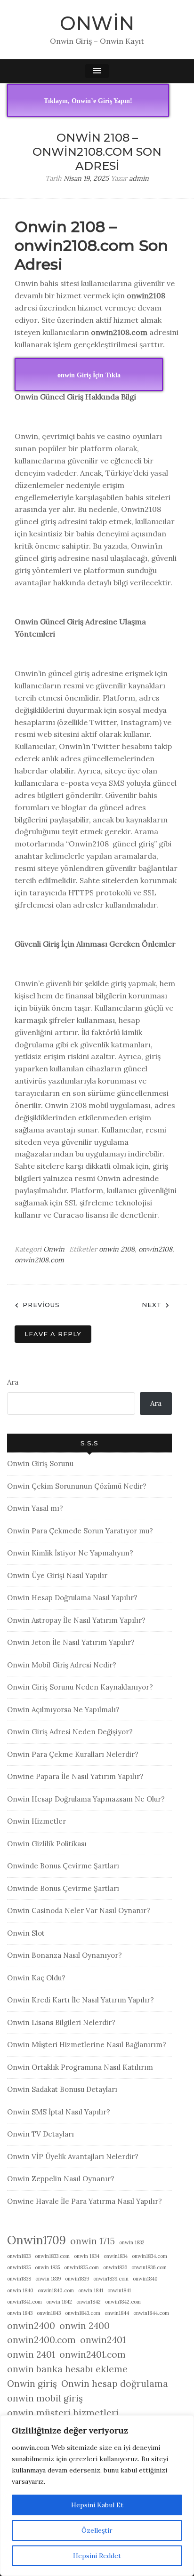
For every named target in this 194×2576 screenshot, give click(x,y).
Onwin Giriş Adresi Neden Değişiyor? (70, 1732)
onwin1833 (19, 2256)
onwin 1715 (93, 2241)
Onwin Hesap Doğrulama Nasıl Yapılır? (72, 1598)
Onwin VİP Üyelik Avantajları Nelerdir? (73, 2157)
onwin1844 (117, 2313)
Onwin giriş (32, 2384)
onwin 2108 (117, 1249)
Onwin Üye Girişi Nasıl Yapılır (57, 1575)
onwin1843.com (83, 2313)
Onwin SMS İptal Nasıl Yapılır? (59, 2112)
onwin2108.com (39, 1260)
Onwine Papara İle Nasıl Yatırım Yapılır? (75, 1776)
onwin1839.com (111, 2279)
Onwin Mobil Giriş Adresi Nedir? (62, 1665)
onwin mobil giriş (45, 2398)
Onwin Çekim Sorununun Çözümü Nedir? (77, 1486)
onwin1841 (119, 2290)
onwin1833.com (52, 2256)
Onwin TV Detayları (40, 2134)
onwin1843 (49, 2313)
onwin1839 (77, 2279)
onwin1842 (89, 2302)
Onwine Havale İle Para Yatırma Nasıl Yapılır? (85, 2201)
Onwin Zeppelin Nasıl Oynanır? (61, 2179)
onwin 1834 (87, 2256)
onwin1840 (145, 2279)
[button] (97, 71)
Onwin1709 (36, 2240)
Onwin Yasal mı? (35, 1508)
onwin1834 (116, 2256)
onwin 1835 (47, 2267)
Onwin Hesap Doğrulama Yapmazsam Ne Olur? (86, 1799)
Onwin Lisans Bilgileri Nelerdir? (61, 2022)
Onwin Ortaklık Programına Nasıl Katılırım (80, 2067)
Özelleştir (97, 2530)
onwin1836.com (149, 2267)
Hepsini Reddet (97, 2556)
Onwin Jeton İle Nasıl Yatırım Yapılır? (71, 1642)
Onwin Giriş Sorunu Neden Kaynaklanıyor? (80, 1687)
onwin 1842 (59, 2302)
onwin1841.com (24, 2302)
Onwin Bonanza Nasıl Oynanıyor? (65, 1955)
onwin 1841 (91, 2290)
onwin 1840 (20, 2290)
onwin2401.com (93, 2354)
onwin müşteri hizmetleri (63, 2413)
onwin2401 (103, 2340)
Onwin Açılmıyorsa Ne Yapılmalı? (63, 1710)
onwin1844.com (151, 2313)
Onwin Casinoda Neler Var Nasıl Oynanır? (79, 1910)
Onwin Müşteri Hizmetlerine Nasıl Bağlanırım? (87, 2045)
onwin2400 (31, 2326)
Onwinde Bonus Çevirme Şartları (63, 1866)
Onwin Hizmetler (36, 1821)
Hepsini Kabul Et (97, 2505)
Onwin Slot (26, 1933)
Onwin (97, 23)
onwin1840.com (56, 2290)
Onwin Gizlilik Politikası (47, 1844)
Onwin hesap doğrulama (115, 2384)
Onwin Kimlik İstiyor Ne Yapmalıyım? (70, 1553)
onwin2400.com (41, 2340)
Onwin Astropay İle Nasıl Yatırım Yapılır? (76, 1620)
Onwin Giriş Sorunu (40, 1463)
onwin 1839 (48, 2279)
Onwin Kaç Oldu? (36, 1978)
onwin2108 (155, 1249)
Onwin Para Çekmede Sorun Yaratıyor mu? (80, 1531)
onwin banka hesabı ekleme (67, 2369)
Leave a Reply (53, 1334)
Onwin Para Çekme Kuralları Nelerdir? (73, 1754)
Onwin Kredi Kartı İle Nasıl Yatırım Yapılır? (81, 2000)
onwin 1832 (132, 2242)
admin (139, 178)
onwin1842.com (123, 2302)
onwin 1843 (20, 2313)
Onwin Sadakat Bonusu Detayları (62, 2089)
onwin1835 (19, 2267)
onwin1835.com (81, 2267)
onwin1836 (115, 2267)
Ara (13, 1382)
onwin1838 (19, 2279)
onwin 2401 (31, 2354)
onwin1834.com (150, 2256)
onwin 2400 (85, 2326)
